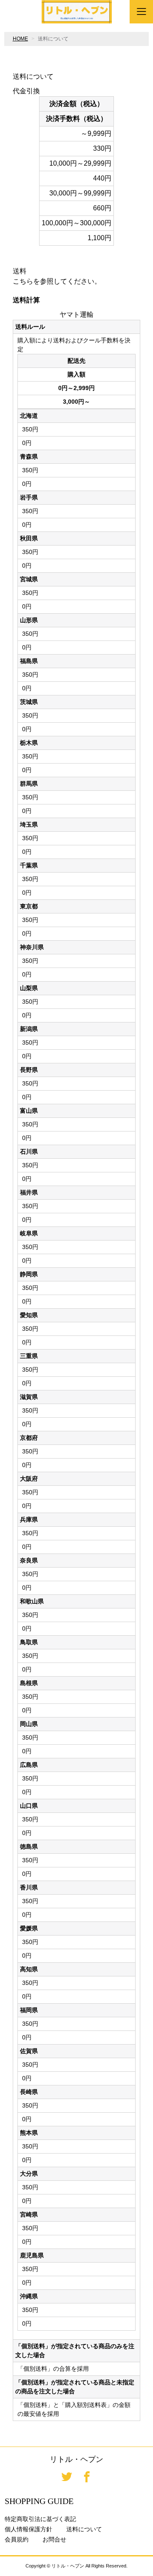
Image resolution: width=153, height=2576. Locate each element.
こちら (23, 281)
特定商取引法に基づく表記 (40, 2519)
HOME (20, 39)
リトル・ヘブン (76, 2459)
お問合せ (54, 2539)
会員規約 (17, 2539)
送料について (84, 2529)
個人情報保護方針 (28, 2529)
